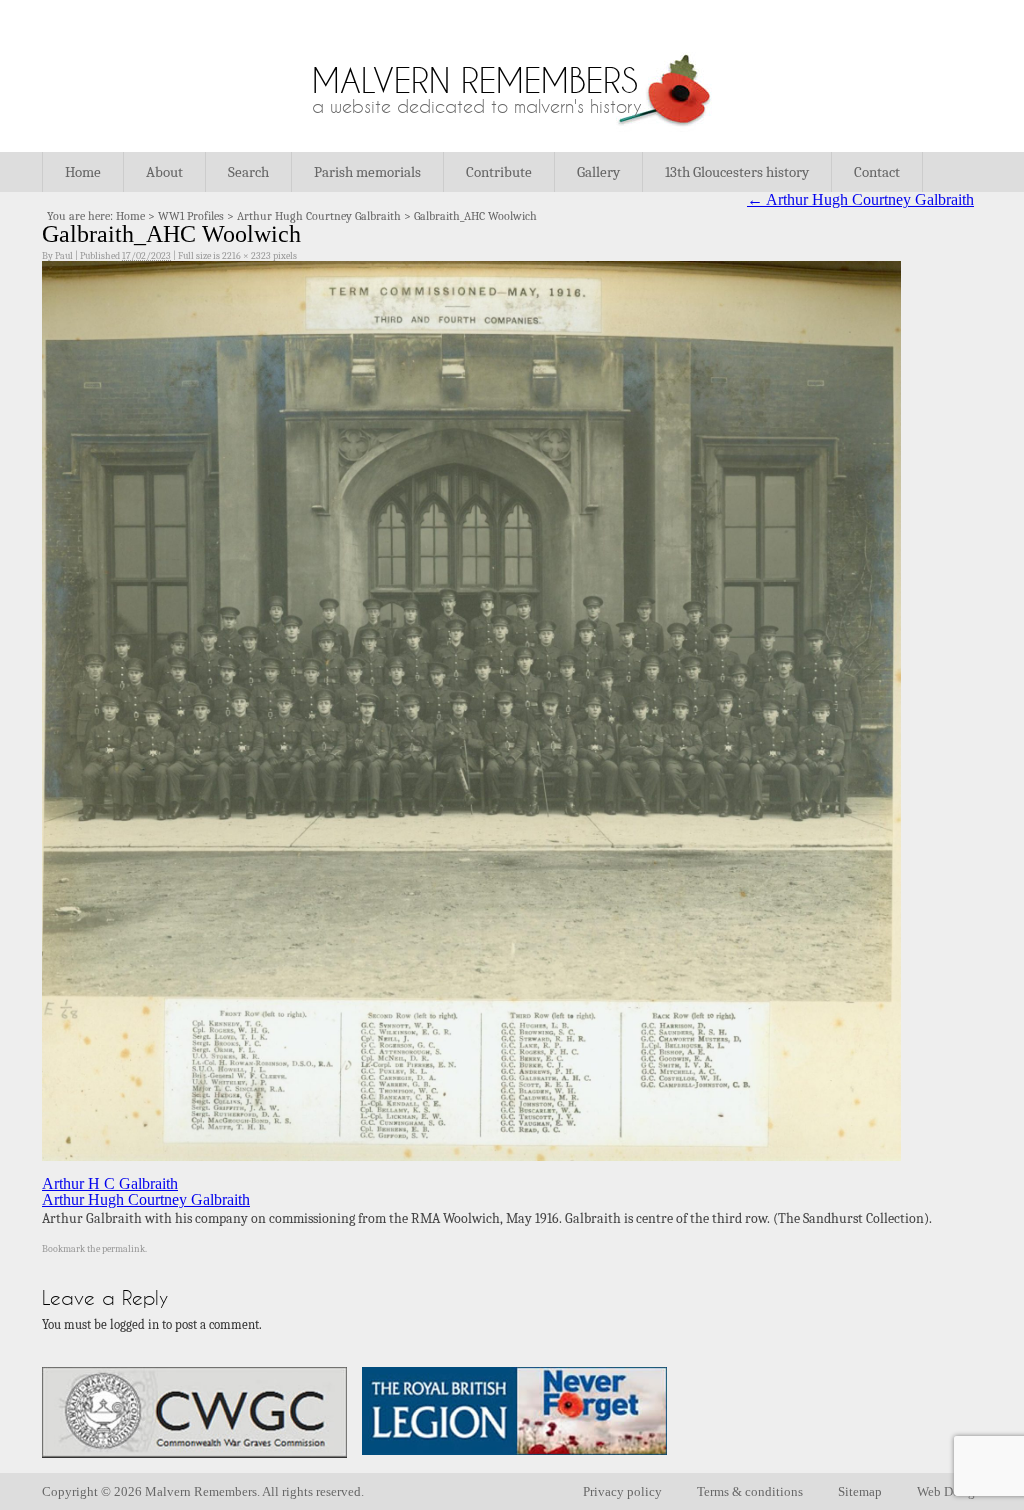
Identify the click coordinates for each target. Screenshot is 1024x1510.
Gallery (598, 172)
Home (83, 172)
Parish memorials (367, 172)
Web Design (949, 1491)
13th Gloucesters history (737, 172)
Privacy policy (622, 1491)
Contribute (499, 172)
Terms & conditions (750, 1491)
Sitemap (860, 1491)
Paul (64, 256)
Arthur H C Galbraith (110, 1183)
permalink (123, 1249)
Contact (877, 172)
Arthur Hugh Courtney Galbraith (319, 216)
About (164, 172)
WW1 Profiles (191, 216)
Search (248, 172)
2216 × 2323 (246, 256)
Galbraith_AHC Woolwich (475, 216)
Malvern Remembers (475, 80)
